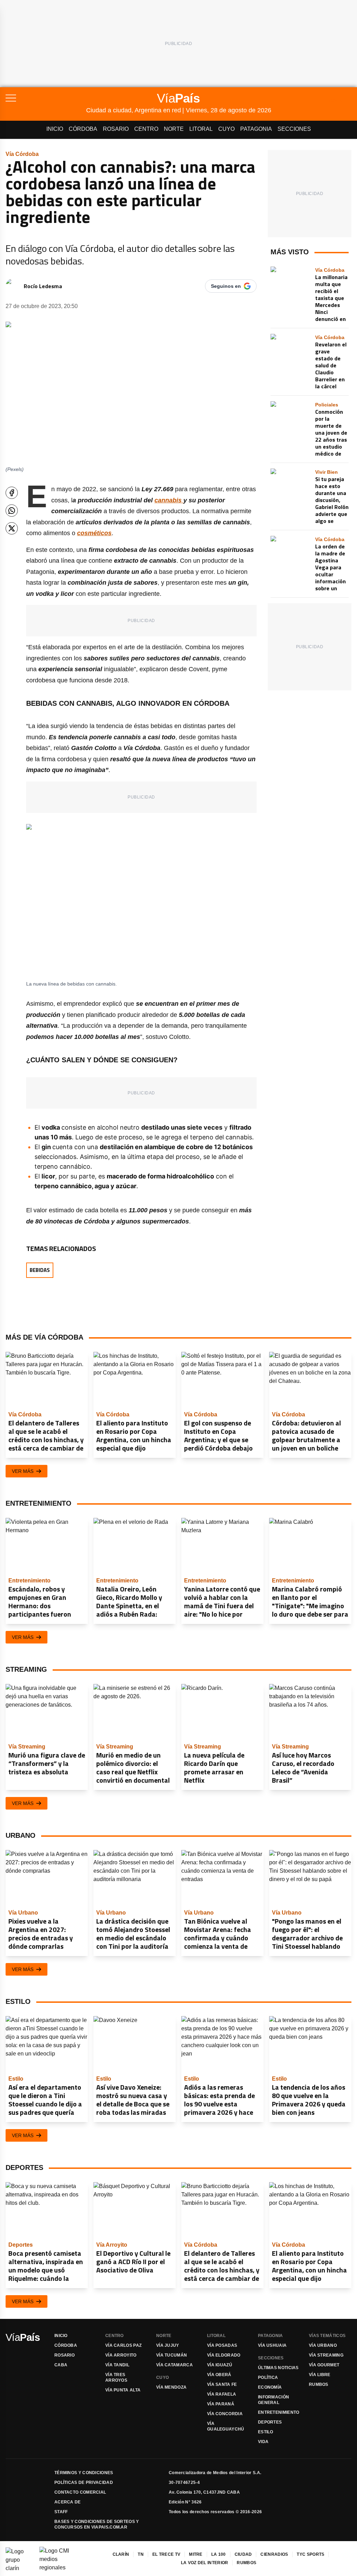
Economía (270, 2387)
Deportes (270, 2422)
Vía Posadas (222, 2345)
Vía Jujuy (168, 2345)
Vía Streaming (326, 2355)
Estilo (266, 2432)
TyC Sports (310, 2554)
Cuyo (226, 129)
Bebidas (40, 1270)
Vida (263, 2442)
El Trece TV (166, 2554)
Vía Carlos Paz (123, 2345)
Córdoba (83, 129)
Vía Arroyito (121, 2355)
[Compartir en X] (12, 528)
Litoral (201, 129)
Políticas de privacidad (84, 2483)
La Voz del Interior (205, 2563)
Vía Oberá (219, 2375)
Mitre (196, 2554)
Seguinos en (226, 286)
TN (141, 2554)
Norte (174, 129)
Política (268, 2377)
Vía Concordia (225, 2414)
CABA (61, 2365)
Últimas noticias (278, 2368)
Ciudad (243, 2554)
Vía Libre (320, 2375)
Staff (61, 2512)
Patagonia (256, 129)
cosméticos (94, 533)
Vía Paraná (221, 2404)
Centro (146, 129)
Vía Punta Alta (123, 2390)
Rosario (116, 129)
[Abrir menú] (46, 98)
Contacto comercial (80, 2492)
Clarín (121, 2554)
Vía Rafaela (222, 2394)
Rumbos (319, 2384)
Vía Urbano (323, 2345)
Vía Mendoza (171, 2387)
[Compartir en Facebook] (12, 493)
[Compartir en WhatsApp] (12, 511)
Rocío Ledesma (43, 286)
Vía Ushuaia (272, 2345)
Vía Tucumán (172, 2355)
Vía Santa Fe (222, 2384)
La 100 (219, 2554)
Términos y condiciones (84, 2473)
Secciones (294, 129)
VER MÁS (23, 1471)
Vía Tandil (117, 2365)
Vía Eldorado (224, 2355)
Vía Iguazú (220, 2365)
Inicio (55, 129)
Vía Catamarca (174, 2365)
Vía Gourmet (324, 2365)
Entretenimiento (279, 2412)
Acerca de (68, 2502)
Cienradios (274, 2554)
